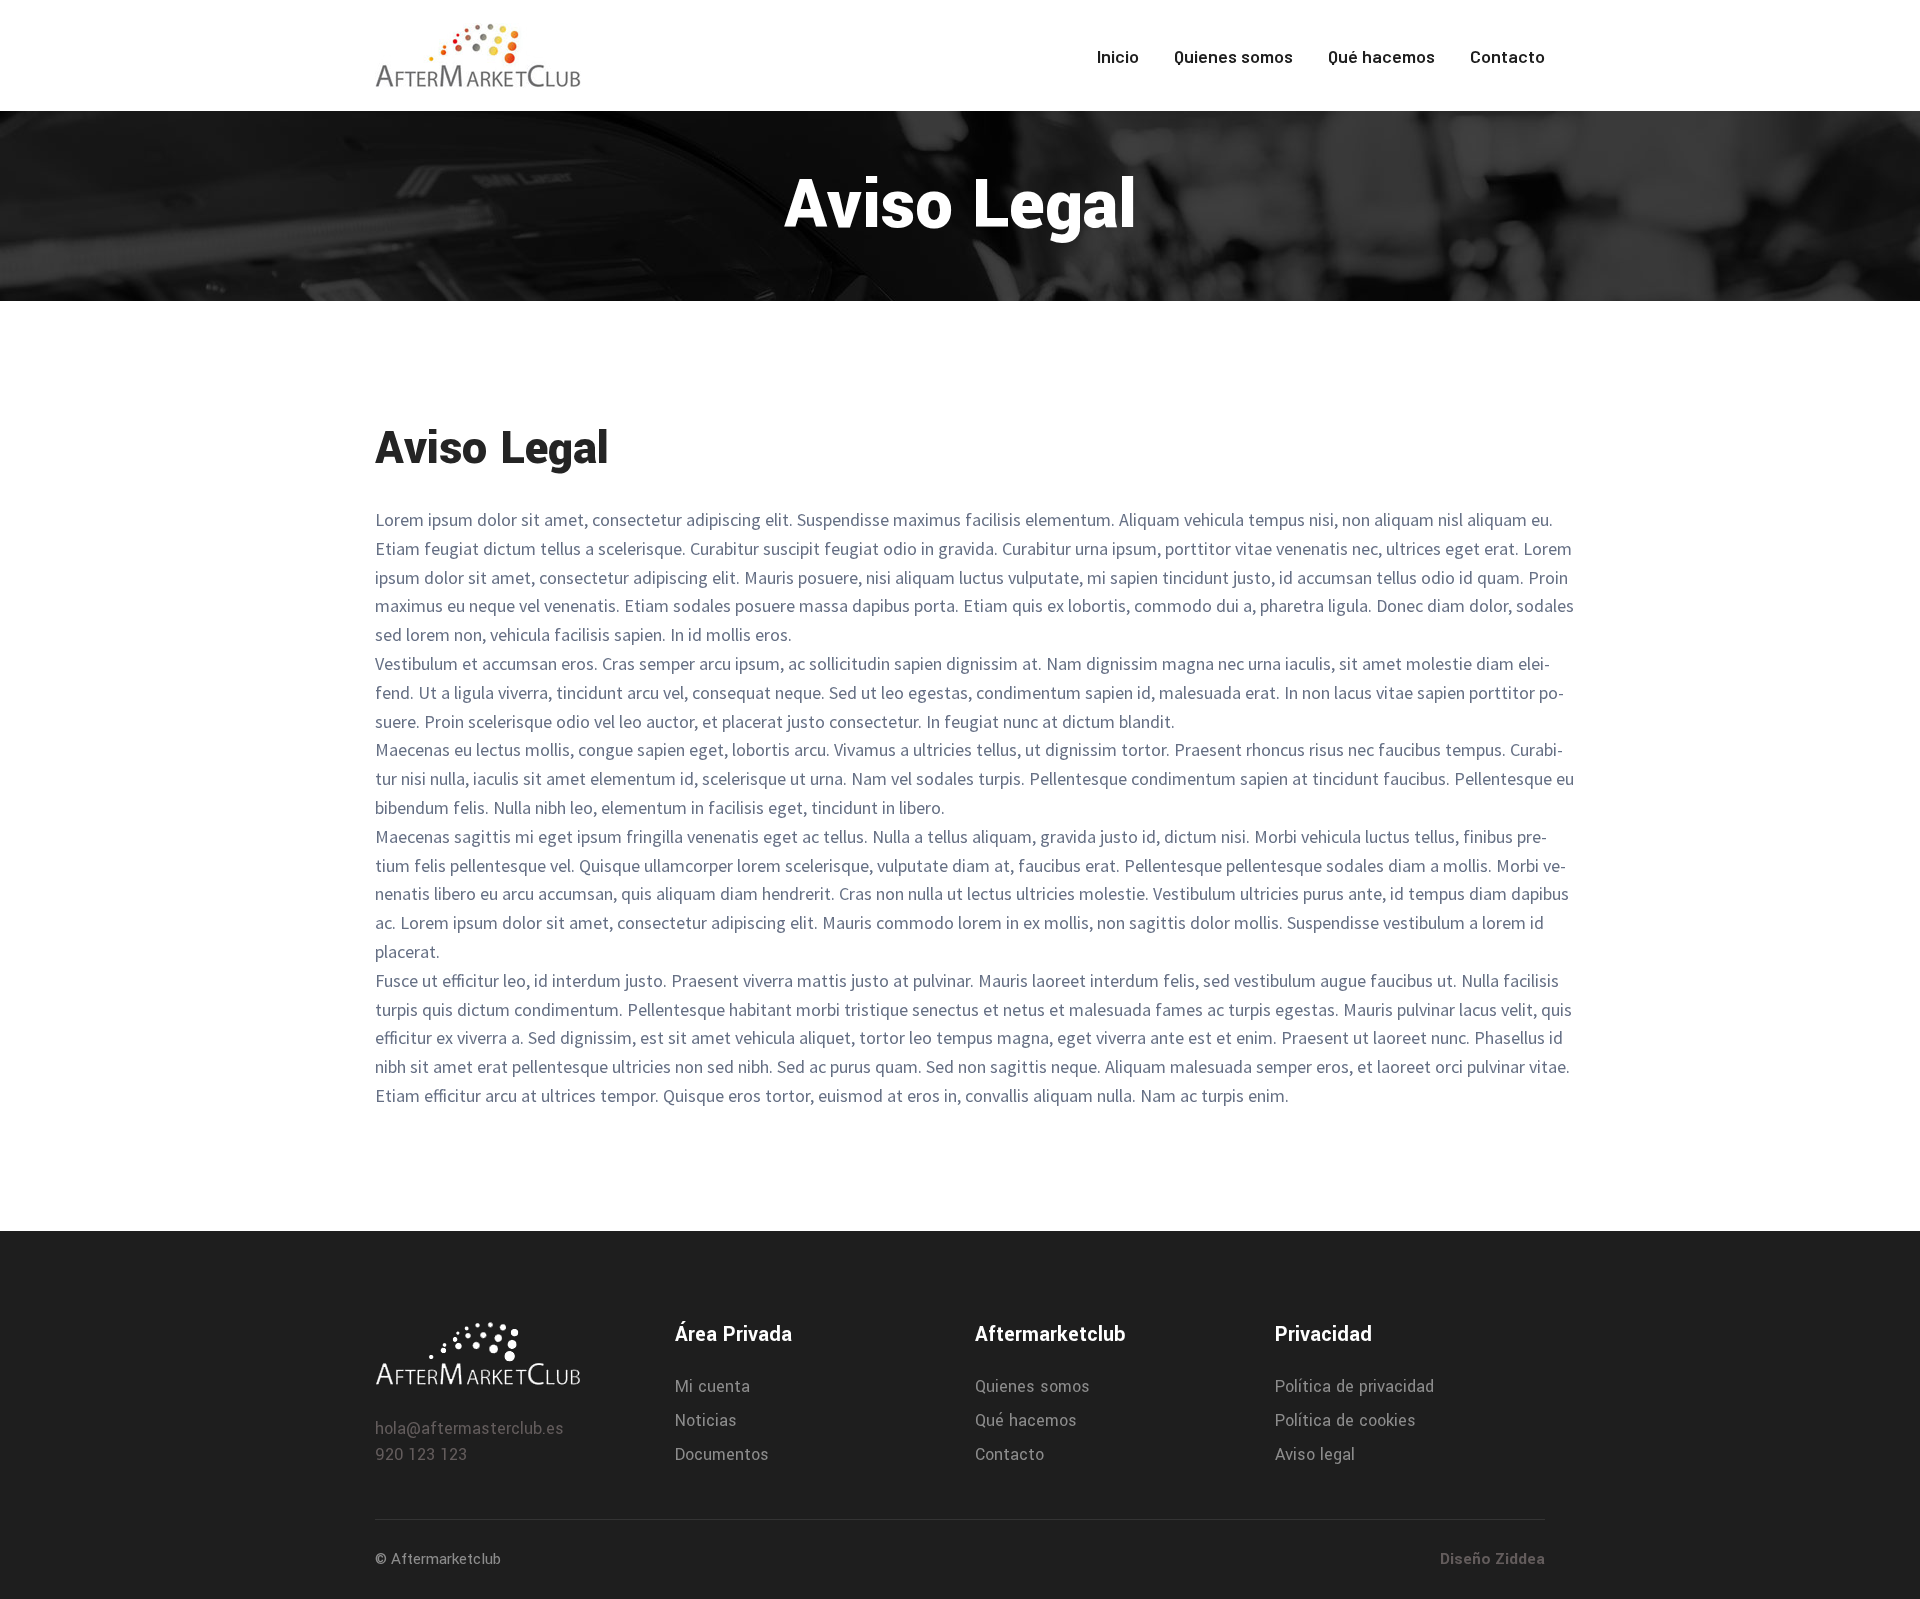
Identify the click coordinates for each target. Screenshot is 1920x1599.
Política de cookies (1345, 1420)
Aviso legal (1315, 1454)
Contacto (1507, 56)
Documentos (722, 1454)
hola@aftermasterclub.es (469, 1428)
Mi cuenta (712, 1386)
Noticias (706, 1420)
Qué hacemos (1381, 56)
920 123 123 (421, 1454)
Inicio (1118, 56)
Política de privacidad (1354, 1386)
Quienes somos (1233, 56)
